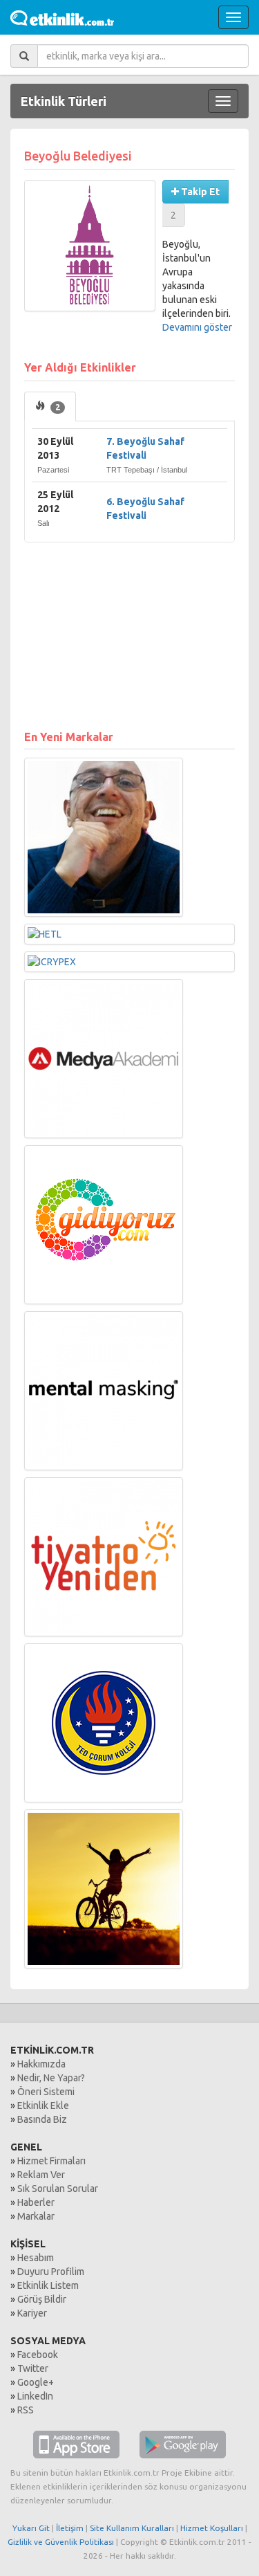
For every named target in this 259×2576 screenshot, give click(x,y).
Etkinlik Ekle (43, 2105)
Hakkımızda (41, 2064)
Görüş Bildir (42, 2299)
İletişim (70, 2528)
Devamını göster (197, 327)
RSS (26, 2410)
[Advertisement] (129, 629)
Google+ (36, 2382)
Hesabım (36, 2258)
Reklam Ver (41, 2175)
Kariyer (32, 2313)
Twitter (33, 2368)
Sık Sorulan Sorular (58, 2189)
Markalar (36, 2216)
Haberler (36, 2202)
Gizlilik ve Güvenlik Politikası (61, 2542)
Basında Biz (42, 2119)
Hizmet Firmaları (51, 2161)
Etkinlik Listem (48, 2285)
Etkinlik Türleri (64, 101)
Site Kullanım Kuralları (132, 2528)
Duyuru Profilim (51, 2272)
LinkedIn (35, 2396)
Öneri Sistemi (46, 2092)
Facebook (38, 2355)
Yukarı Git (31, 2528)
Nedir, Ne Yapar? (51, 2078)
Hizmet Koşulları (212, 2528)
